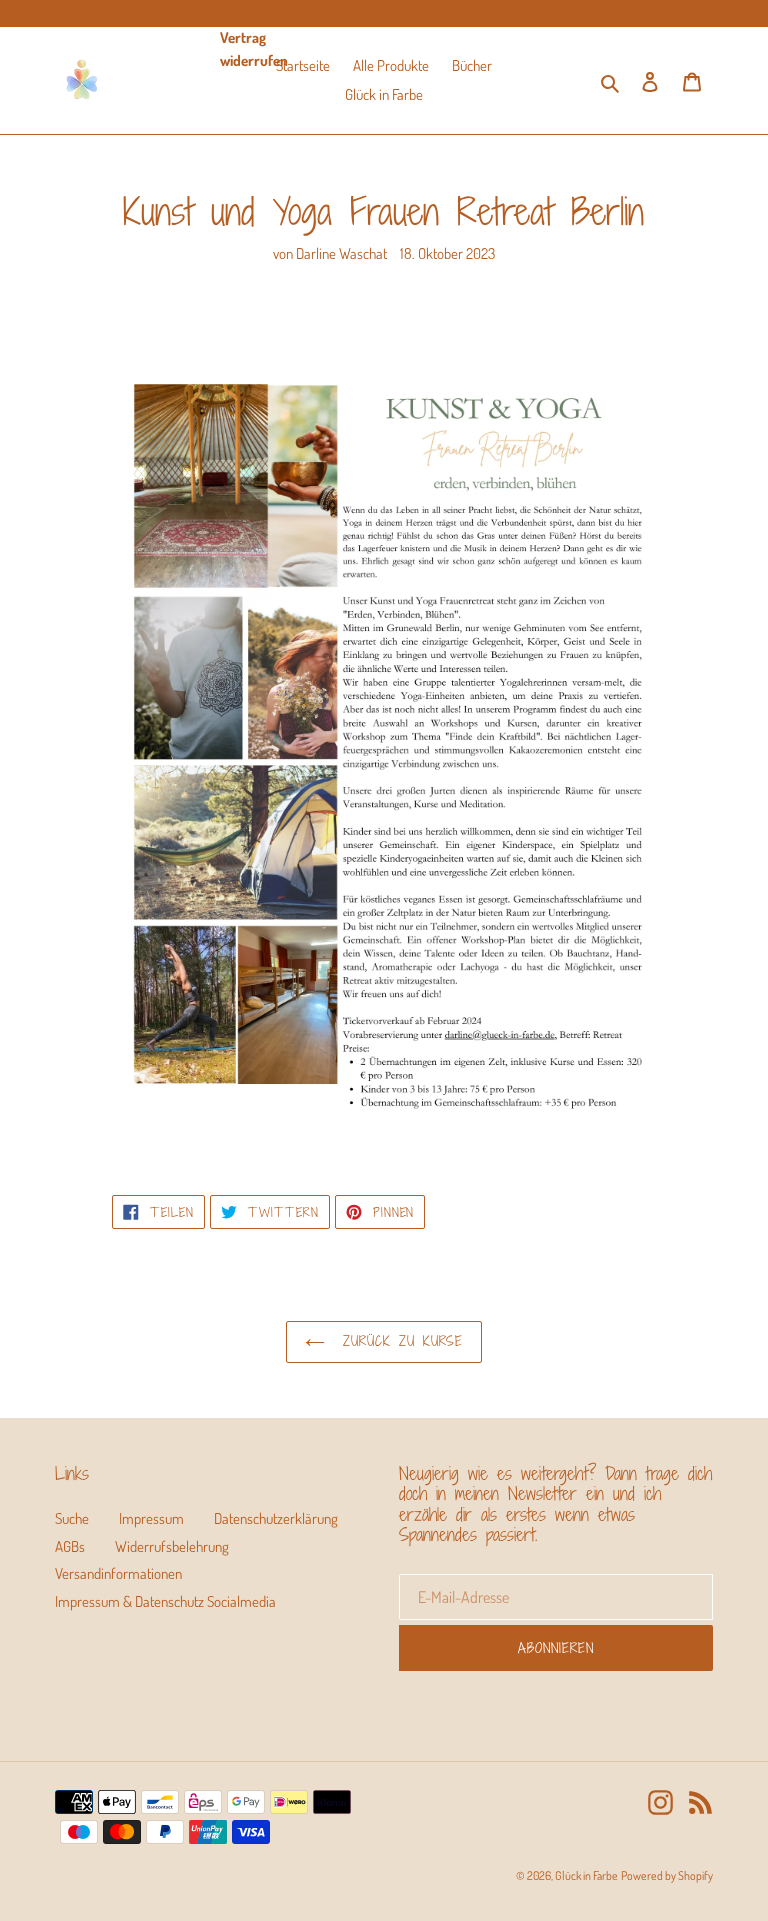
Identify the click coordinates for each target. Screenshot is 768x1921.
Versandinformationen (118, 1573)
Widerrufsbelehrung (172, 1546)
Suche (72, 1518)
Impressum (151, 1518)
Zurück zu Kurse (399, 1341)
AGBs (70, 1546)
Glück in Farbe (586, 1875)
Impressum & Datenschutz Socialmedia (165, 1601)
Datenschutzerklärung (276, 1518)
